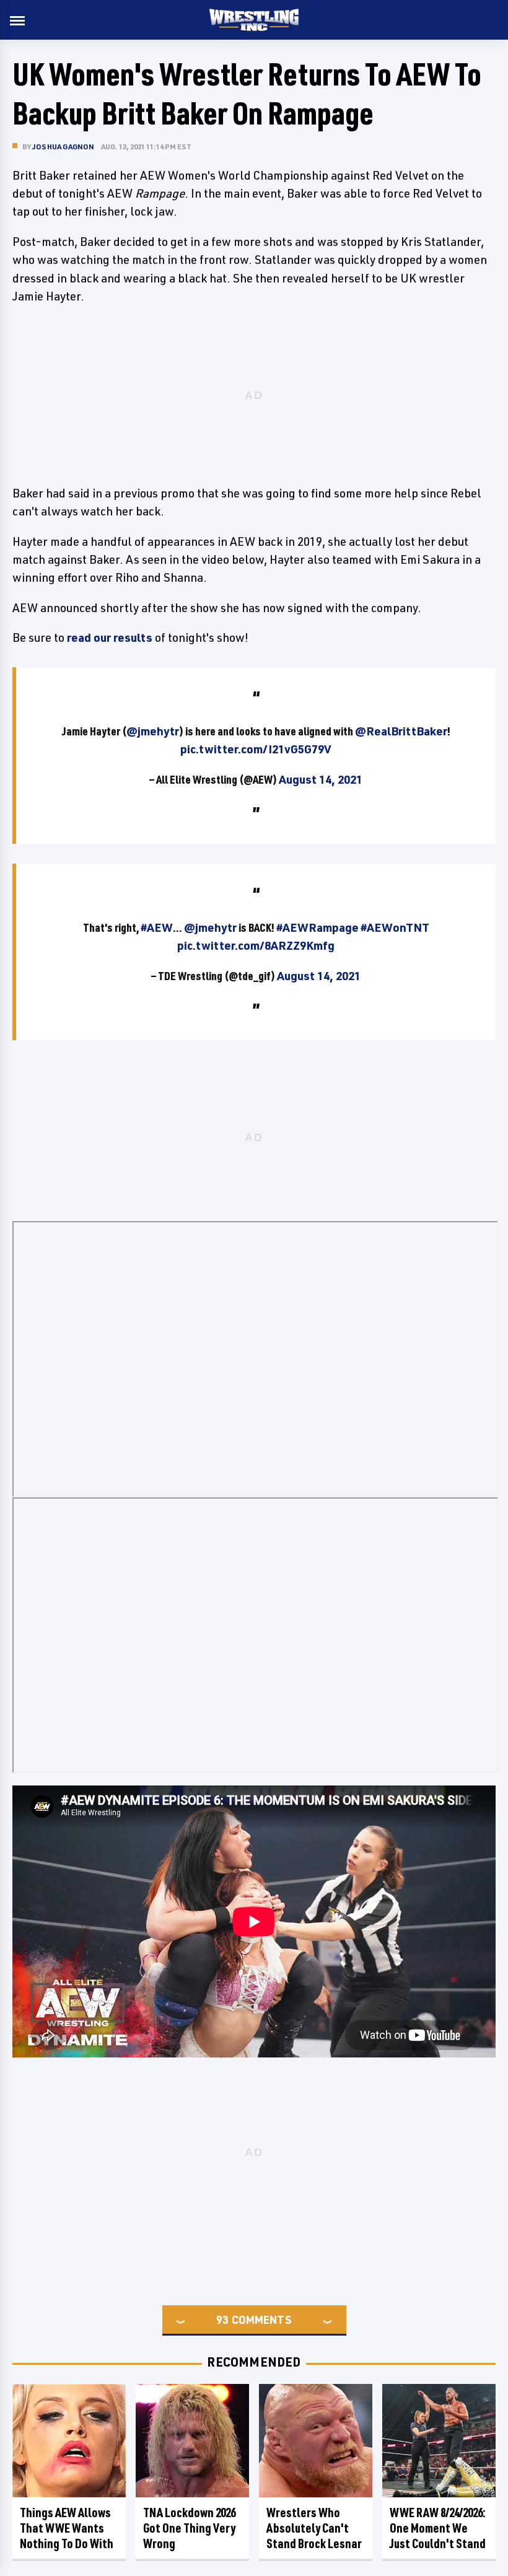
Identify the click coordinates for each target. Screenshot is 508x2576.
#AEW (157, 927)
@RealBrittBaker (401, 731)
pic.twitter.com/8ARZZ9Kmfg (256, 945)
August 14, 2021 (321, 779)
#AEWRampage (317, 927)
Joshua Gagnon (63, 147)
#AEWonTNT (395, 927)
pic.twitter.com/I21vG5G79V (256, 749)
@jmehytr (153, 731)
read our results (110, 637)
